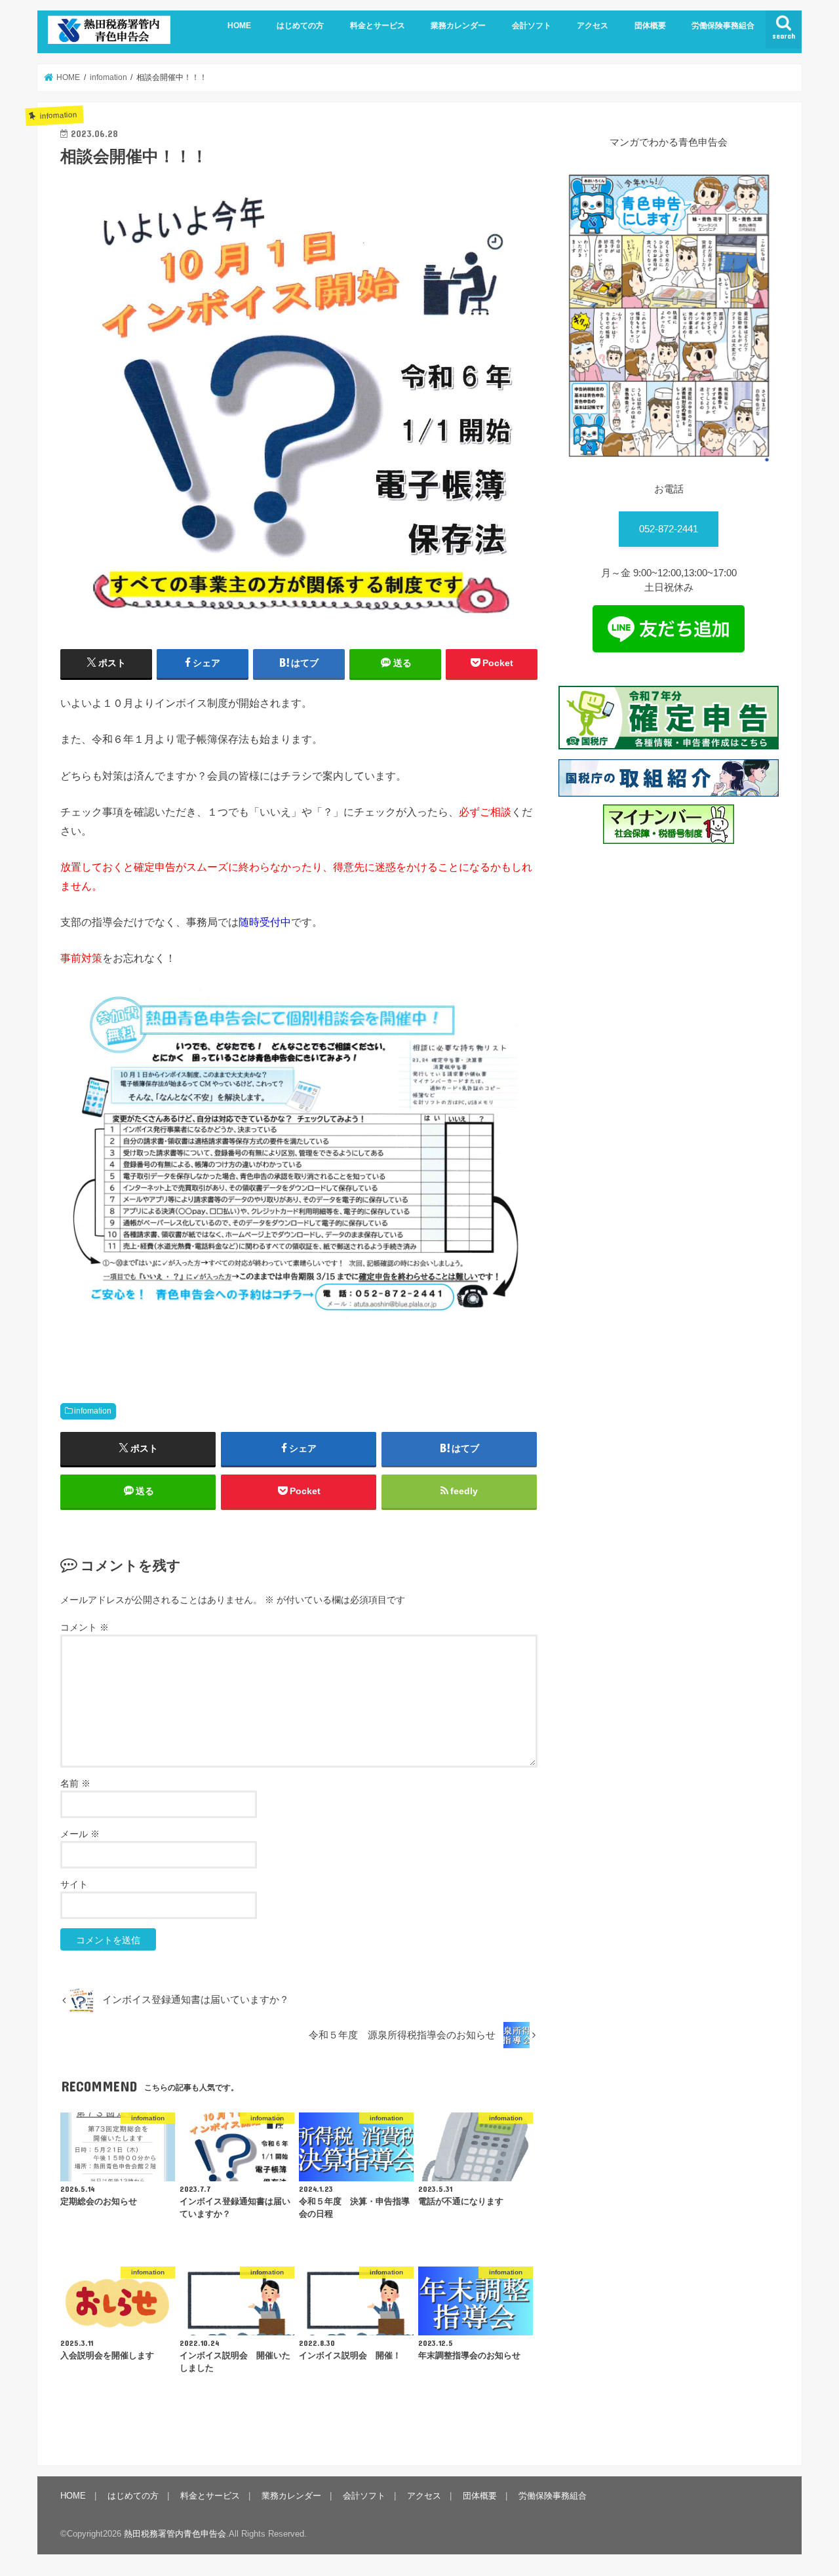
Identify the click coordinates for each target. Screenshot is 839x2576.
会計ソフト (532, 26)
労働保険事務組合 (723, 26)
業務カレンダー (458, 26)
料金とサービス (378, 26)
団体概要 (650, 26)
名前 (75, 1783)
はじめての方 (300, 26)
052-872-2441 (669, 529)
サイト (74, 1884)
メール (80, 1834)
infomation (93, 1411)
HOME (239, 26)
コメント (85, 1627)
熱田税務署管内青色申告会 (175, 2534)
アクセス (593, 26)
